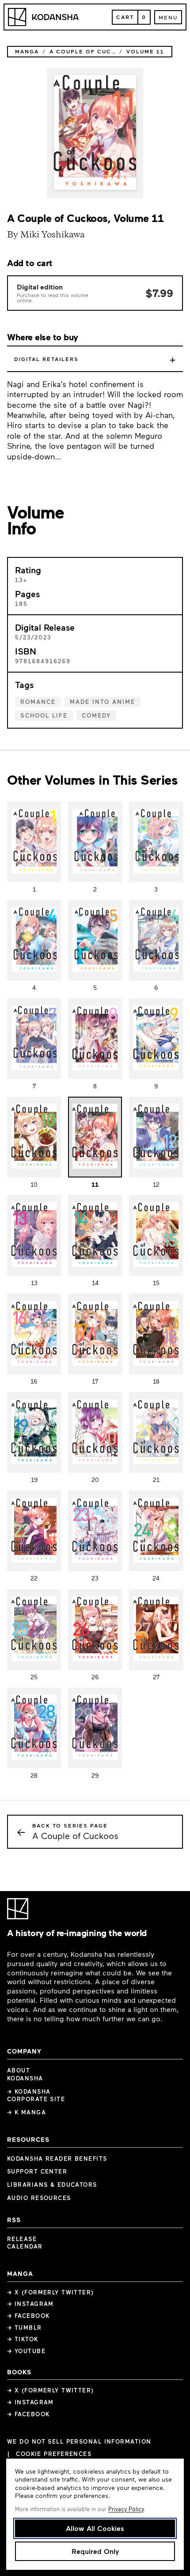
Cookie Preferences (54, 2454)
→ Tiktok (23, 2339)
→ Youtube (26, 2351)
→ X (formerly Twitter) (51, 2292)
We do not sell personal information (79, 2442)
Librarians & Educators (52, 2185)
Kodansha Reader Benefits (57, 2159)
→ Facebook (28, 2316)
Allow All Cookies (95, 2528)
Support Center (37, 2171)
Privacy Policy (126, 2509)
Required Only (95, 2551)
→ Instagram (30, 2304)
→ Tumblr (25, 2328)
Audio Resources (39, 2198)
